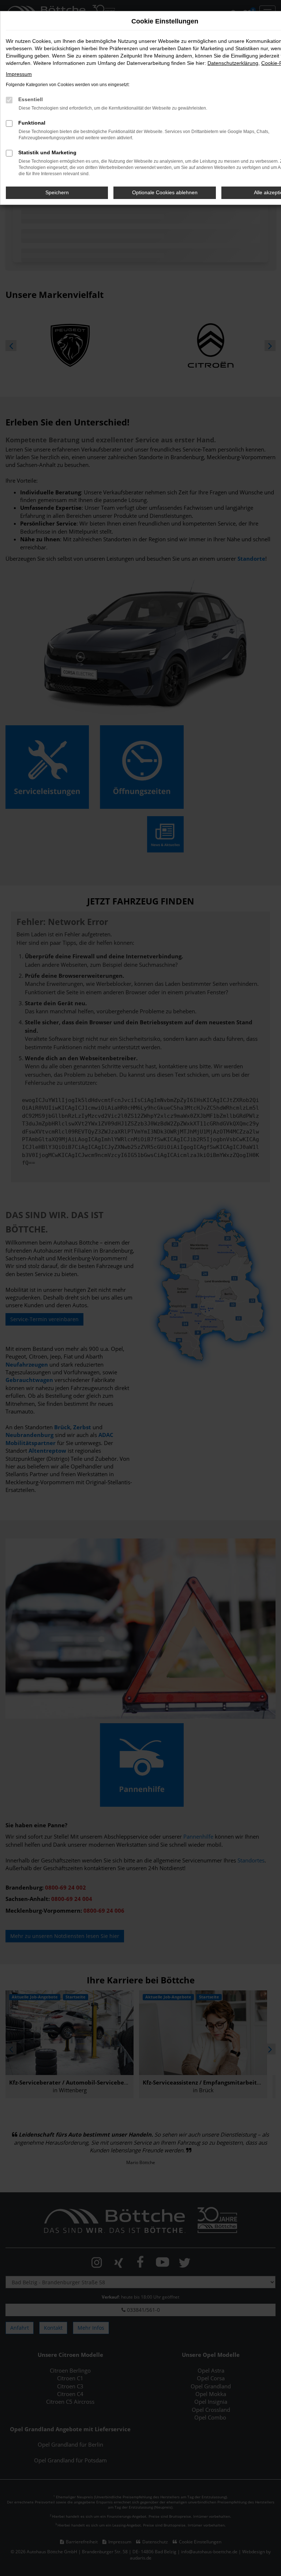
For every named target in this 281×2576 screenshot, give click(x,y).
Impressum (19, 74)
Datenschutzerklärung (233, 63)
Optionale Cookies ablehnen (165, 192)
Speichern (57, 192)
